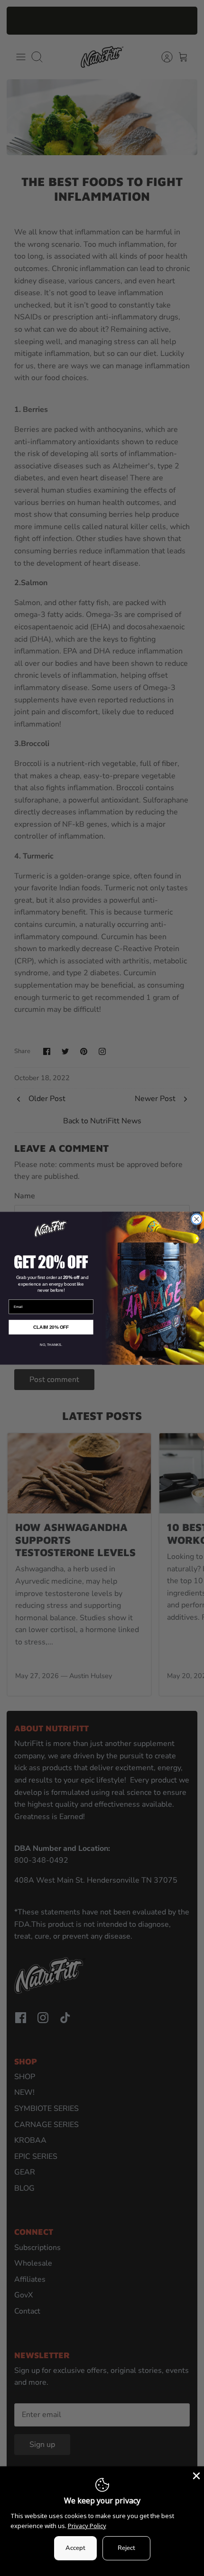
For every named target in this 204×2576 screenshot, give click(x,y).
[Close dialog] (197, 1219)
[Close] (195, 2475)
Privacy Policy (87, 2526)
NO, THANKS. (51, 1345)
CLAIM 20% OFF (51, 1326)
